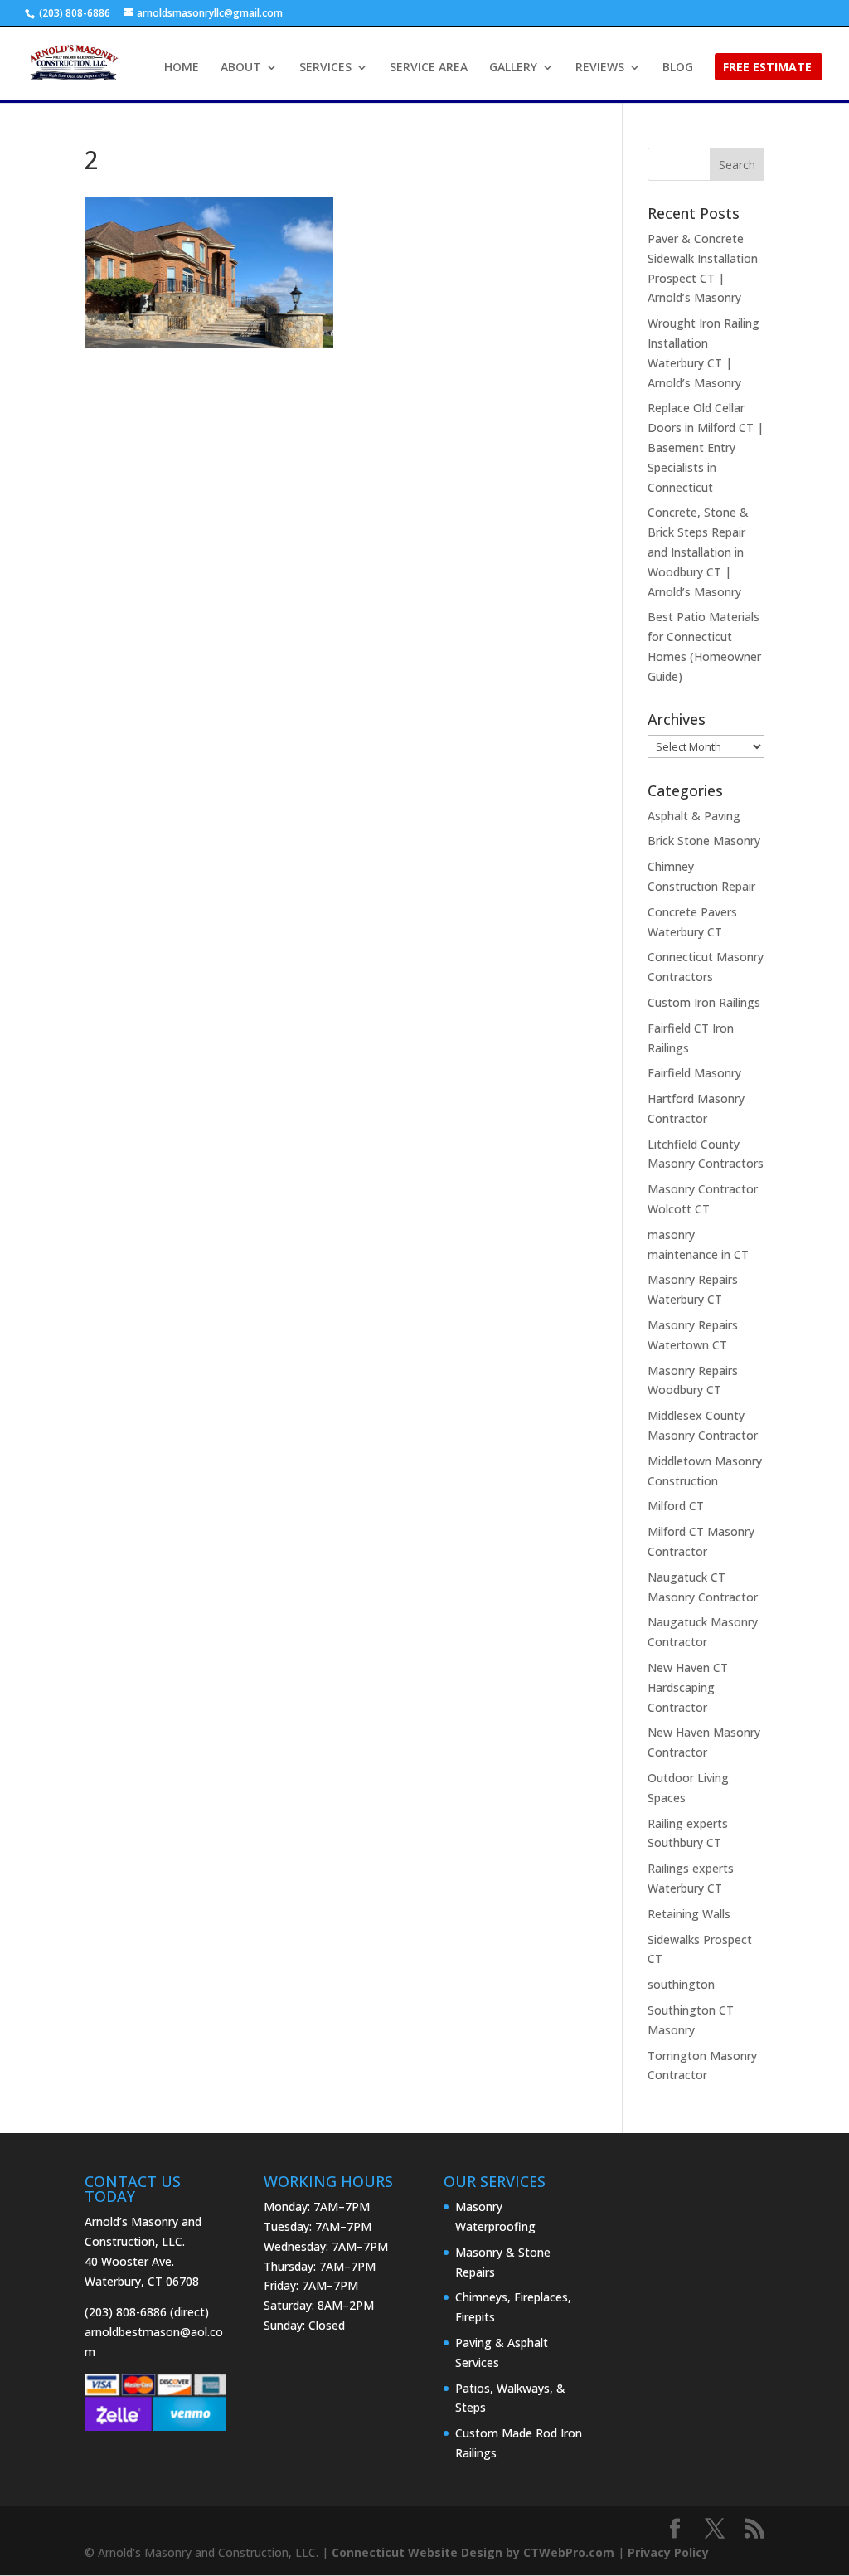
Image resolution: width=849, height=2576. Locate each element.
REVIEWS (600, 68)
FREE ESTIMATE (767, 68)
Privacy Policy (668, 2552)
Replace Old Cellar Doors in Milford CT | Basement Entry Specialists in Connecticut (706, 447)
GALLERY (513, 68)
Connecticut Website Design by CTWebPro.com (473, 2552)
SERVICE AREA (429, 68)
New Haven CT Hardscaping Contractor (688, 1687)
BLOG (678, 68)
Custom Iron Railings (704, 1002)
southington (681, 1984)
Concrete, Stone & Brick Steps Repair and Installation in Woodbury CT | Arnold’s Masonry (698, 552)
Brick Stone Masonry (704, 841)
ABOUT (241, 68)
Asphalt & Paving (694, 816)
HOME (182, 68)
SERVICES (325, 68)
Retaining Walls (689, 1914)
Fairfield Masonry (694, 1073)
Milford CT (676, 1506)
